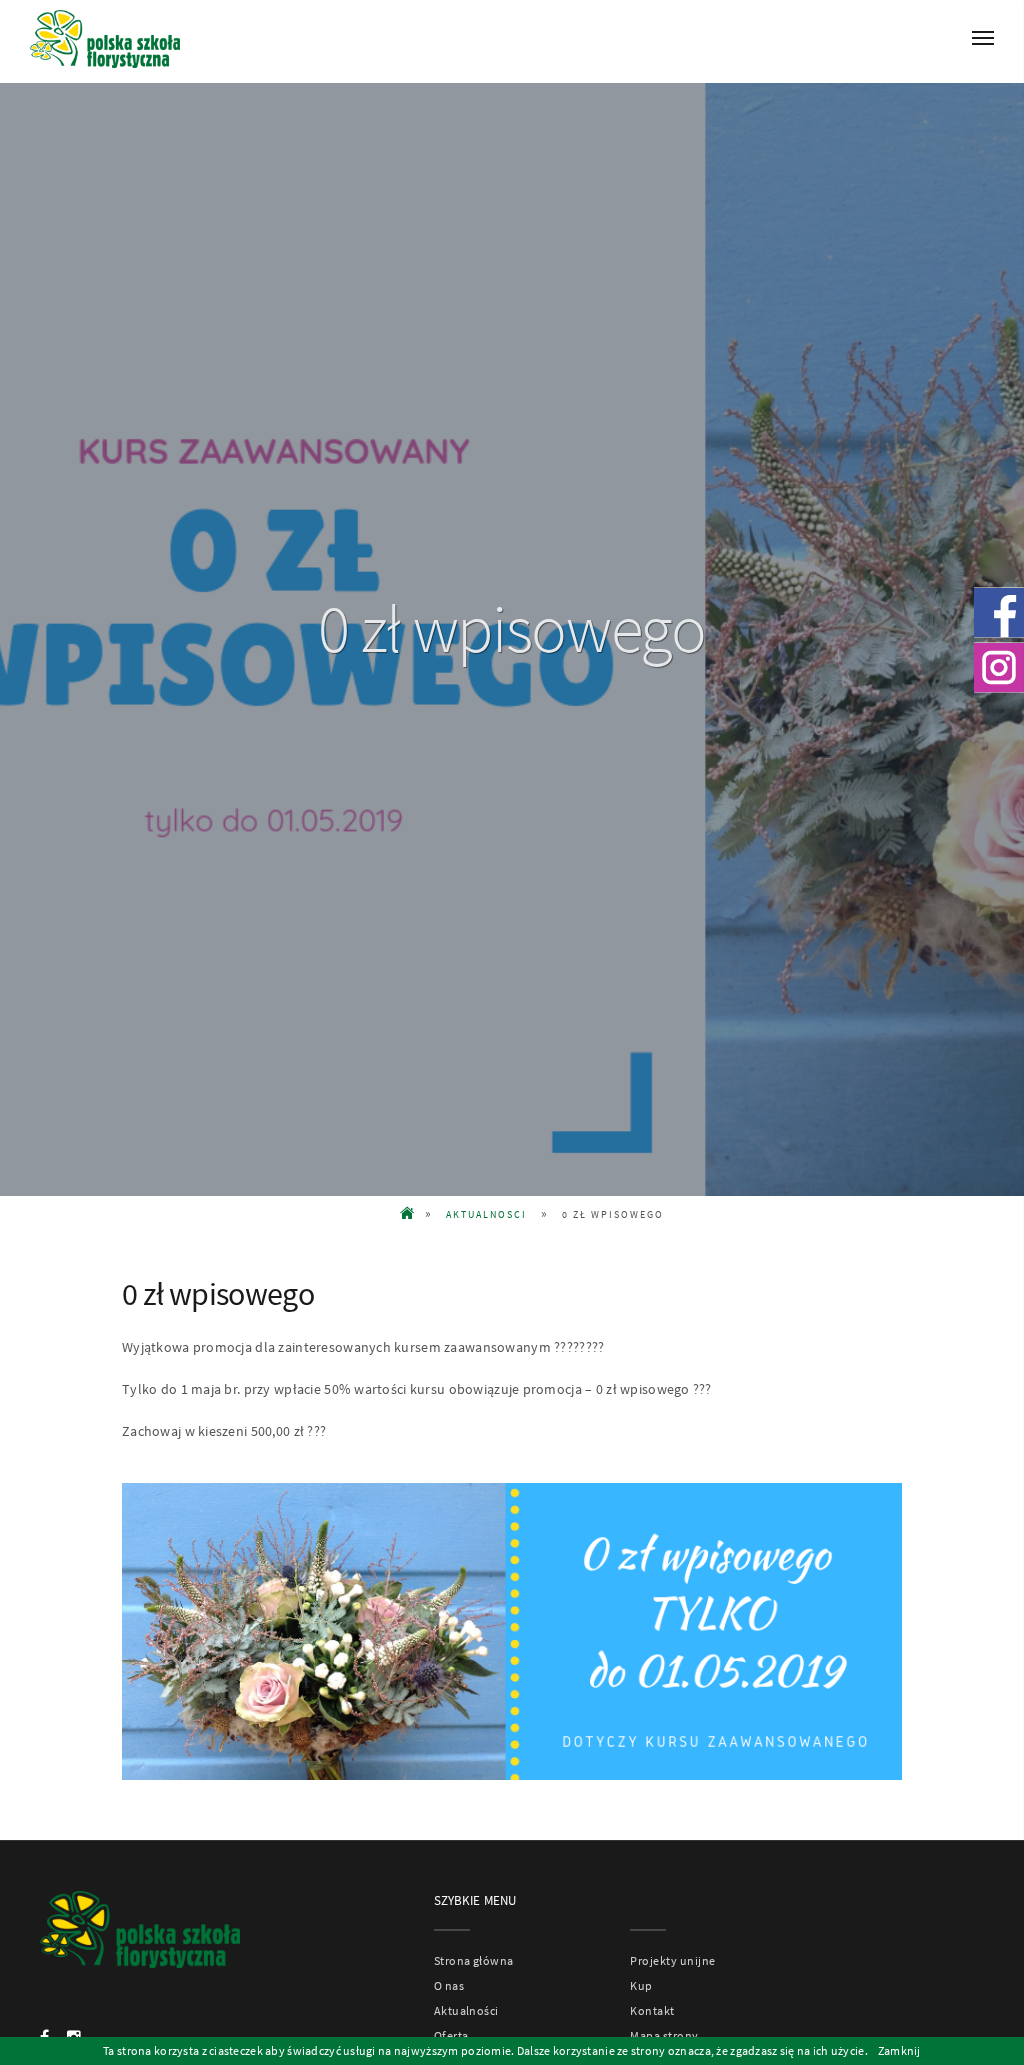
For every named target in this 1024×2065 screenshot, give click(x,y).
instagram (999, 667)
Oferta (451, 2035)
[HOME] (408, 1214)
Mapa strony (664, 2035)
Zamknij (899, 2050)
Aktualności (466, 2010)
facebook (999, 612)
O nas (449, 1985)
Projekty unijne (672, 1960)
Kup (641, 1985)
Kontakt (652, 2010)
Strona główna (474, 1960)
